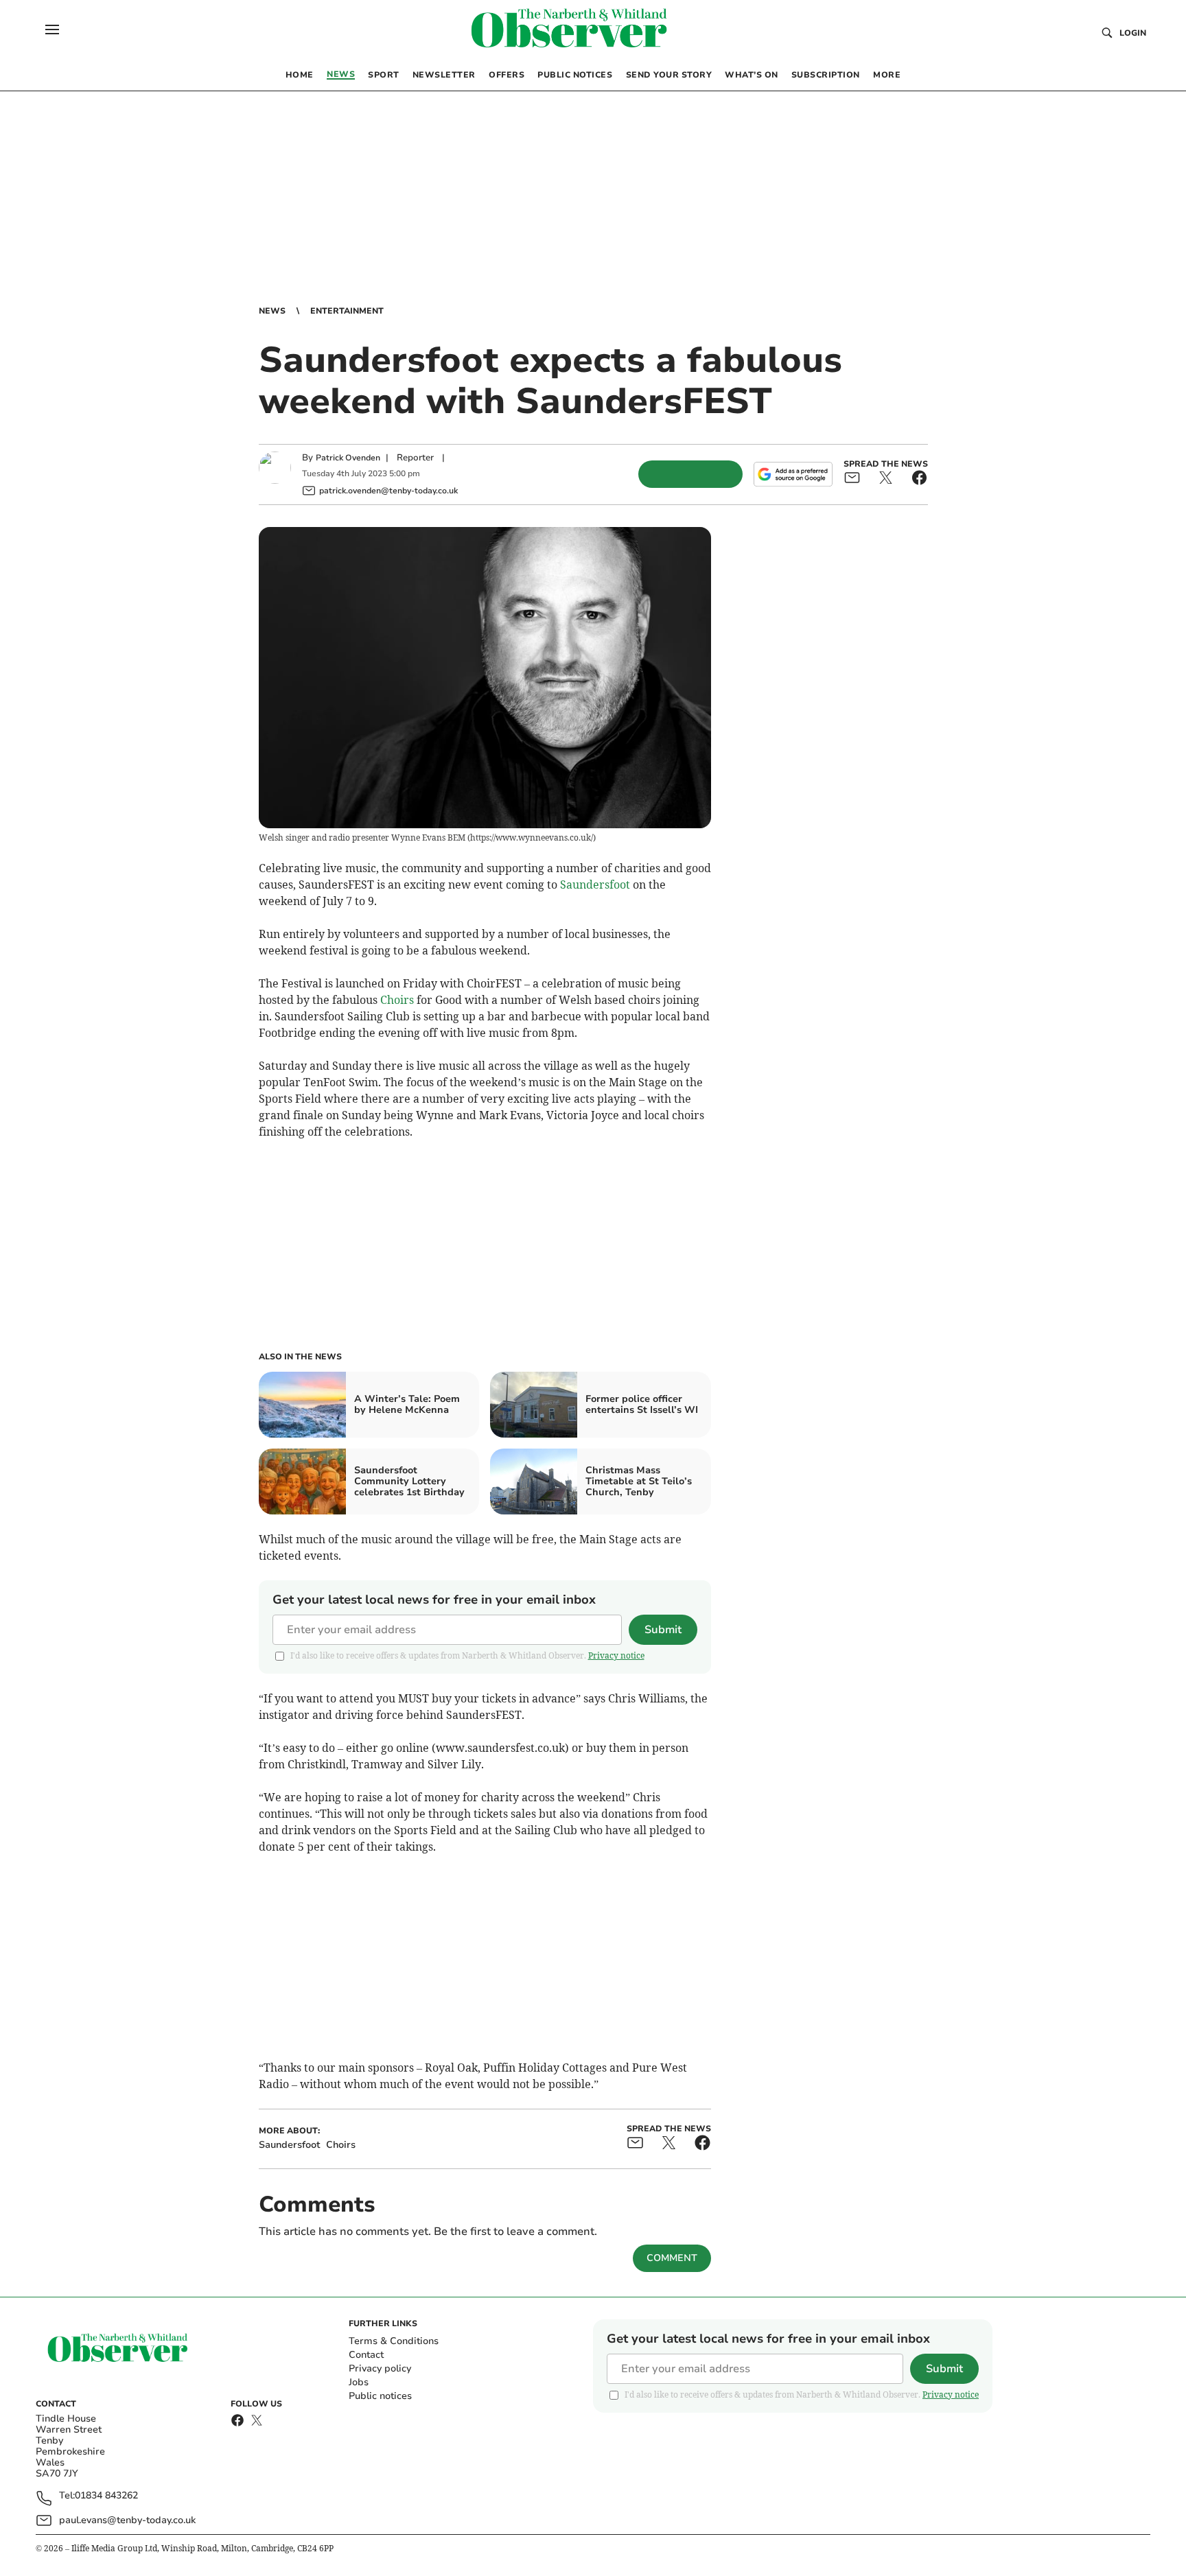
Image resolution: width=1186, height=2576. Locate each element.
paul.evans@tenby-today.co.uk (127, 2520)
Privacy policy (380, 2368)
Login (1133, 33)
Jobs (359, 2382)
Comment (672, 2258)
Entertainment (347, 311)
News (272, 311)
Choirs (397, 1000)
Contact (366, 2355)
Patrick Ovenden (348, 458)
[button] (52, 30)
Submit (663, 1630)
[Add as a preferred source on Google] (793, 474)
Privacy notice (616, 1655)
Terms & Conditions (394, 2341)
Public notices (380, 2396)
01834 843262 (106, 2496)
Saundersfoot (595, 885)
